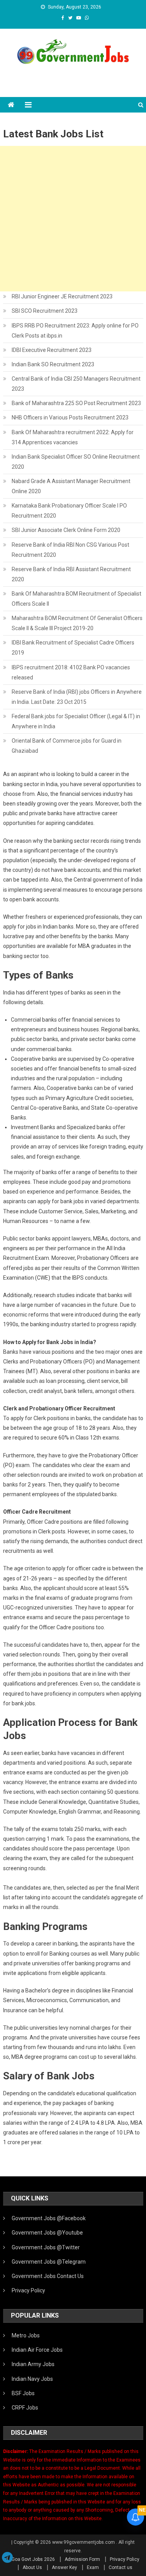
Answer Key (64, 2567)
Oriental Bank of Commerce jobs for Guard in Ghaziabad (67, 746)
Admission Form (82, 2559)
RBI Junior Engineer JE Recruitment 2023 (62, 296)
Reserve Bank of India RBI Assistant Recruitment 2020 (71, 574)
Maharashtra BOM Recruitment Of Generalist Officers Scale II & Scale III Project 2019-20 (77, 623)
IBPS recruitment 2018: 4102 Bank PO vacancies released (71, 672)
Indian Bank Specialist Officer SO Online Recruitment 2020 (76, 462)
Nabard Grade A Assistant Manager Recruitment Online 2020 (71, 486)
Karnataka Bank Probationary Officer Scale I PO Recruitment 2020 (69, 511)
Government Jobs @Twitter (46, 2247)
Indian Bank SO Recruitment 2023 (53, 364)
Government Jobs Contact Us (48, 2276)
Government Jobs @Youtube (47, 2233)
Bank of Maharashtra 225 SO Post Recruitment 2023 (76, 403)
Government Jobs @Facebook (49, 2218)
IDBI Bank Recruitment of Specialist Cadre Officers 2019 (73, 648)
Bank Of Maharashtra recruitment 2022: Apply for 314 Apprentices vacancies (73, 437)
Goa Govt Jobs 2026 (33, 2559)
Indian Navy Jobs (32, 2379)
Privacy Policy (28, 2290)
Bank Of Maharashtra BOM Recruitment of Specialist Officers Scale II (77, 599)
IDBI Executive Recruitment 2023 (52, 350)
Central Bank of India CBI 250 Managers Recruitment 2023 (76, 384)
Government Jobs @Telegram (49, 2262)
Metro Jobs (26, 2335)
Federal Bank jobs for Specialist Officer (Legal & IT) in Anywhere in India (76, 721)
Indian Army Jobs (33, 2364)
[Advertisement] (73, 219)
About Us (32, 2567)
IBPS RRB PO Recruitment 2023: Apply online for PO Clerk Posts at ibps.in (75, 331)
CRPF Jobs (25, 2408)
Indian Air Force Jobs (37, 2350)
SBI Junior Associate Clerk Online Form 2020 (66, 530)
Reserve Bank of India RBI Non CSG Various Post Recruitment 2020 (70, 550)
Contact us (120, 2567)
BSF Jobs (23, 2393)
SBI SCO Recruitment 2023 (45, 311)
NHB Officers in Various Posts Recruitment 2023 (70, 417)
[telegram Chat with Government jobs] (7, 2558)
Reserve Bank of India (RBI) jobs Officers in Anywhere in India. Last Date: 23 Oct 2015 (77, 697)
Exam (93, 2567)
